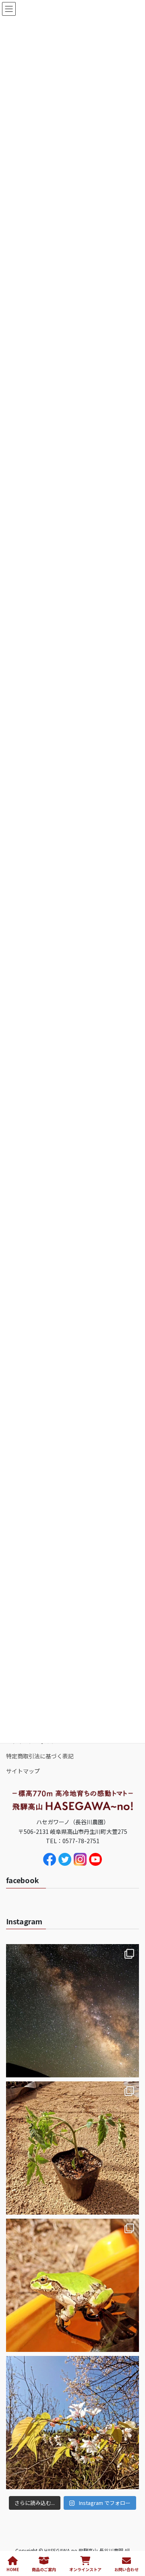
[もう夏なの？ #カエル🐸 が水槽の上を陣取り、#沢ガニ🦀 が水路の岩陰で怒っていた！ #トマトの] (72, 2285)
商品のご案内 (44, 2569)
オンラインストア (85, 2569)
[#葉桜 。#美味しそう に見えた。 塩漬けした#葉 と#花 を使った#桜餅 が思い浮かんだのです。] (72, 2423)
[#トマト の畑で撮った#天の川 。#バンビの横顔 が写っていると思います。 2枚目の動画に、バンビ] (72, 2011)
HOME (13, 2569)
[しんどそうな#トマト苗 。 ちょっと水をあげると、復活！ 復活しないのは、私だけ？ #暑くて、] (72, 2148)
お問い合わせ (126, 2569)
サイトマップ (23, 1771)
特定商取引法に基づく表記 (40, 1756)
